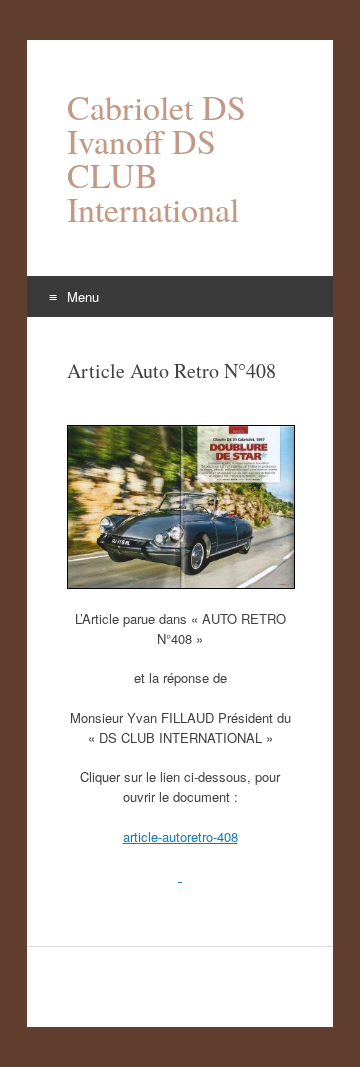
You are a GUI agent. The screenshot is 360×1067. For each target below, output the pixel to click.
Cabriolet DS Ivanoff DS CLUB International (156, 158)
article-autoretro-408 (180, 836)
